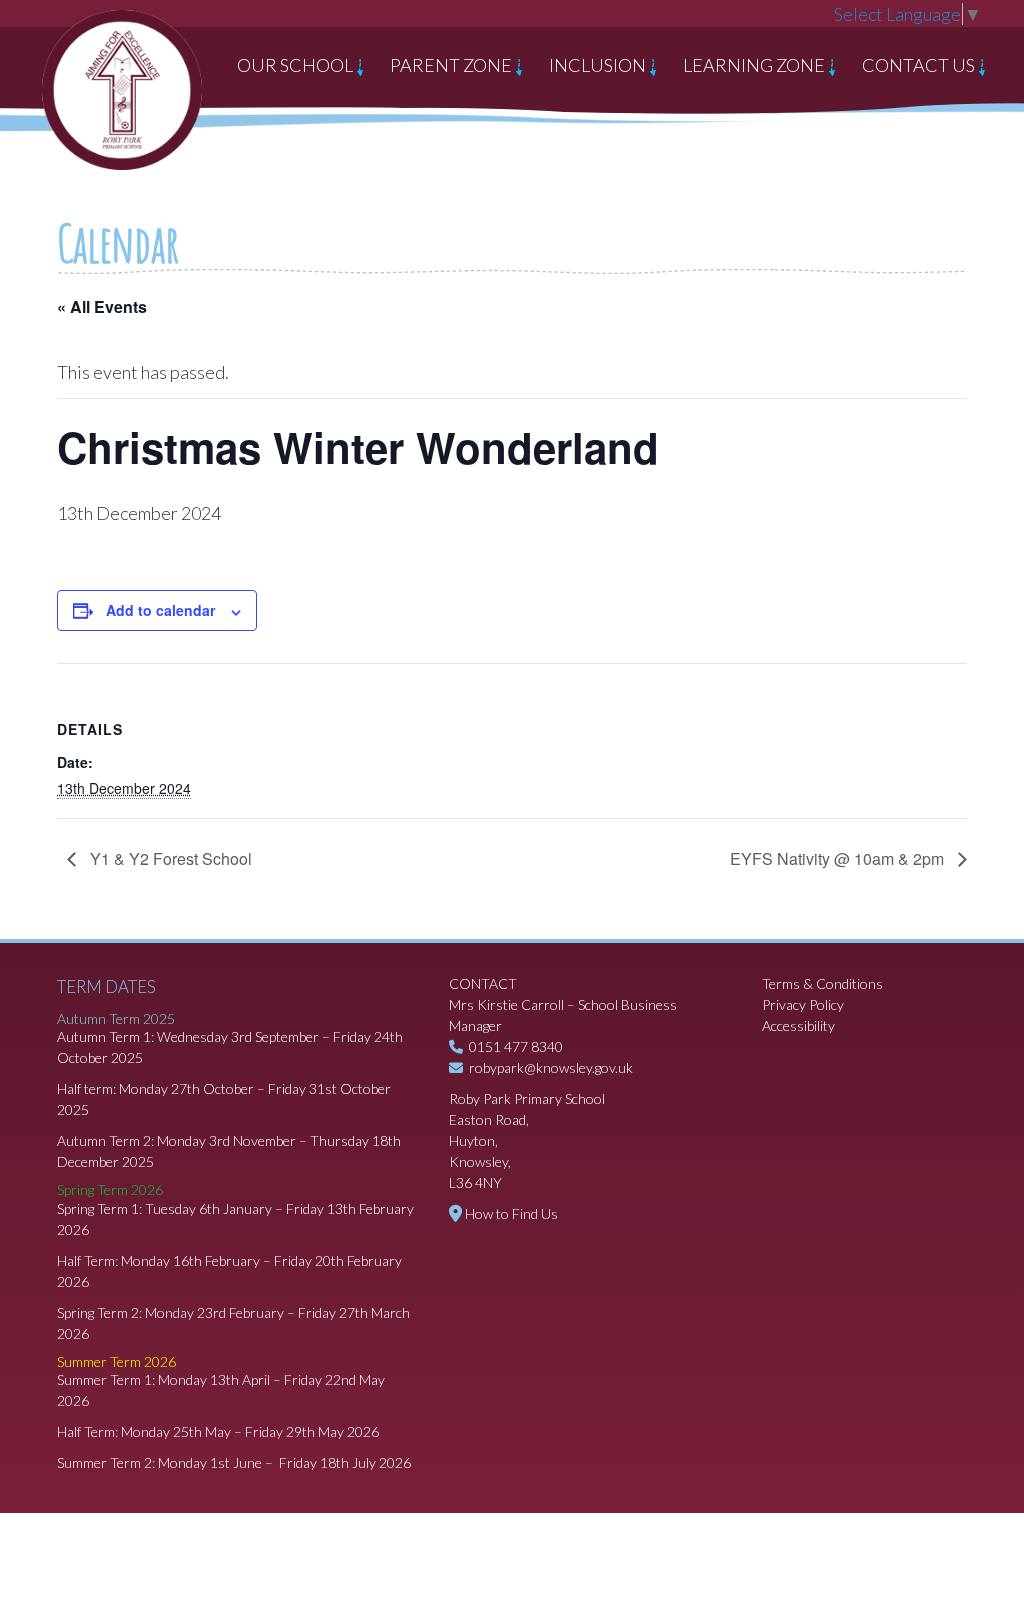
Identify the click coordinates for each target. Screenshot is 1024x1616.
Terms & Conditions (822, 983)
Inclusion (599, 65)
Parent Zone (452, 65)
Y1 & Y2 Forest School (169, 858)
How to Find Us (511, 1213)
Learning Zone (755, 65)
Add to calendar (160, 610)
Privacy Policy (803, 1004)
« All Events (102, 306)
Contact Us (920, 65)
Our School (296, 65)
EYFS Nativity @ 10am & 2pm (839, 858)
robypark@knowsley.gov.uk (551, 1067)
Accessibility (798, 1025)
